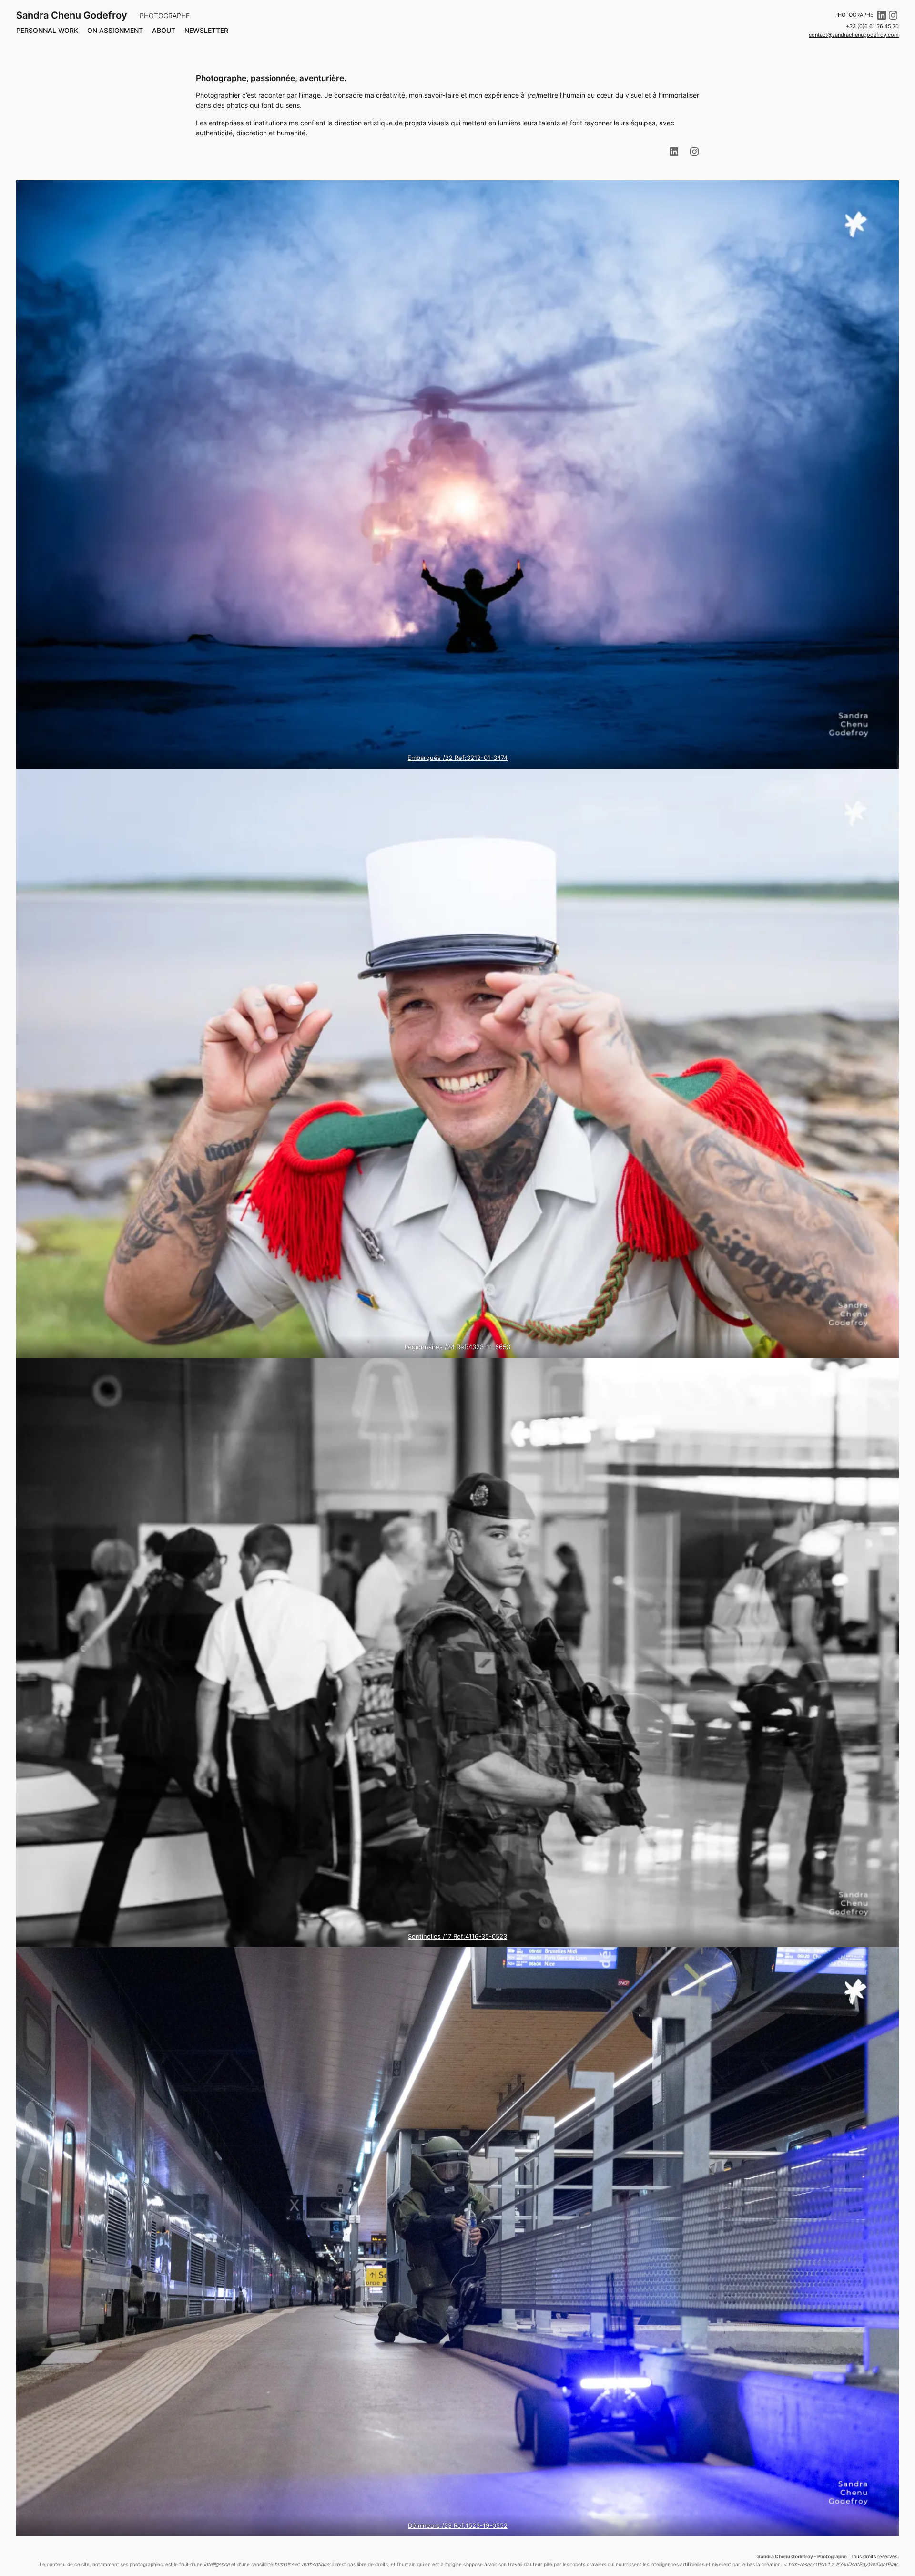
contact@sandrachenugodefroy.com (854, 35)
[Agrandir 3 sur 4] (886, 1370)
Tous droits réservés (874, 2557)
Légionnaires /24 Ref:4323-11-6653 (457, 1347)
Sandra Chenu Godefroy (72, 15)
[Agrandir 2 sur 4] (886, 781)
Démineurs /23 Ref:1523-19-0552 (458, 2525)
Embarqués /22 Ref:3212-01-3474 (457, 758)
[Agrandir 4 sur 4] (886, 1960)
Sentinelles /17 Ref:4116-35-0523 (457, 1936)
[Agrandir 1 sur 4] (886, 193)
